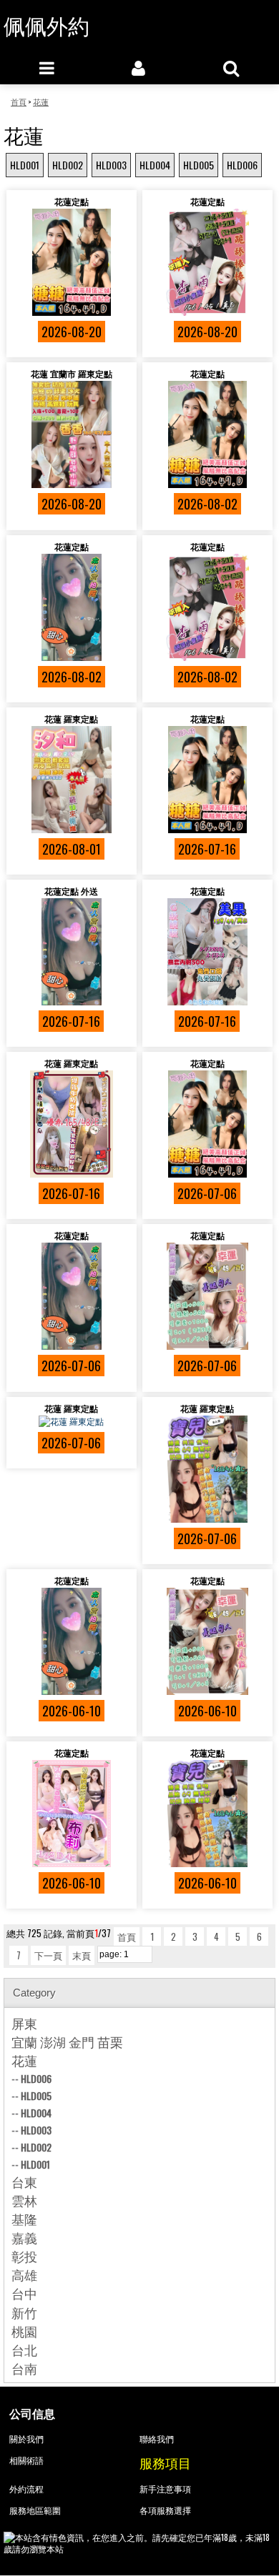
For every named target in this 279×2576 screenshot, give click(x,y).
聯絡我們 (157, 2438)
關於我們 (26, 2438)
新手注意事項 (165, 2488)
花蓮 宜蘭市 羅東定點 (72, 373)
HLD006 (242, 165)
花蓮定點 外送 (71, 891)
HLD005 (199, 165)
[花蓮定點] (72, 262)
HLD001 (25, 165)
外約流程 (26, 2488)
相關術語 (26, 2460)
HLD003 (111, 165)
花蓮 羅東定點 (71, 718)
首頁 (127, 1936)
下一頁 (48, 1955)
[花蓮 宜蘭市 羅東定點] (72, 434)
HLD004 (155, 165)
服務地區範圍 (35, 2510)
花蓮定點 (72, 201)
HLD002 (68, 165)
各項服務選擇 (165, 2510)
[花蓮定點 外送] (72, 952)
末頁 (82, 1955)
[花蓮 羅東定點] (72, 780)
